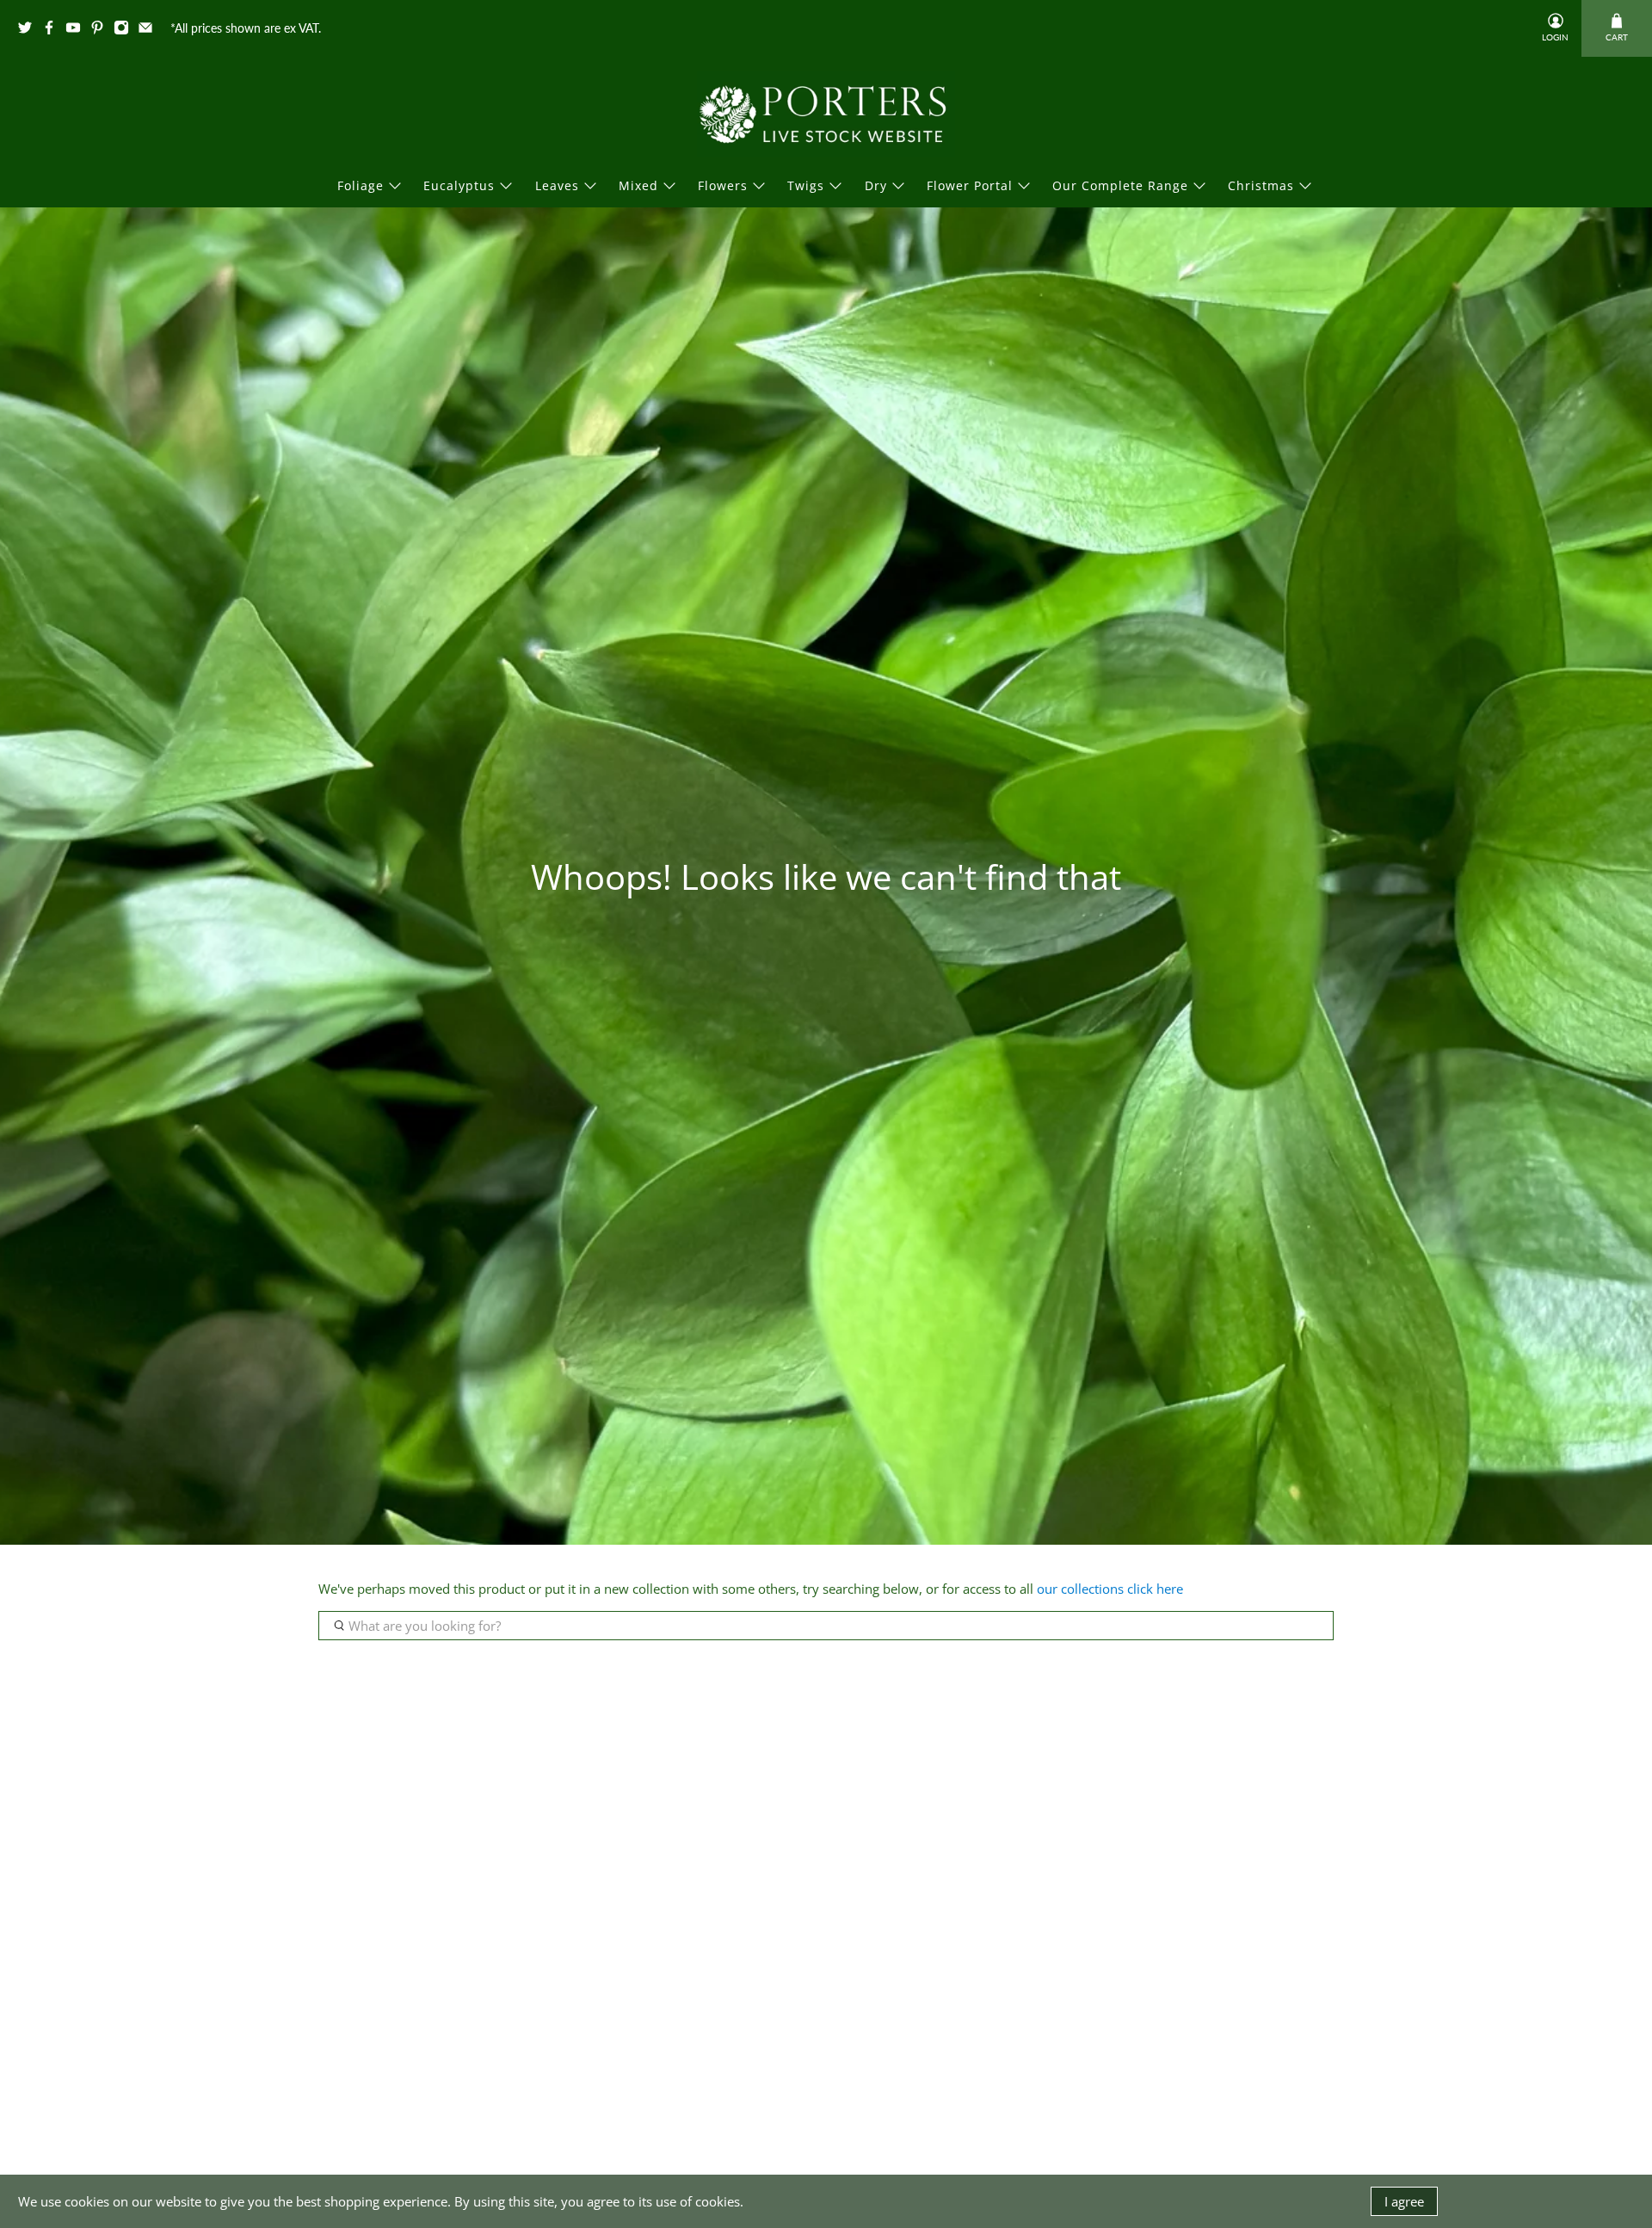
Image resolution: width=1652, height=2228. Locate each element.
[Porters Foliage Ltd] (826, 114)
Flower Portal (970, 185)
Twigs (806, 185)
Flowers (723, 185)
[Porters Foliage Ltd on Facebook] (53, 31)
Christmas (1261, 185)
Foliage (361, 185)
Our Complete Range (1120, 185)
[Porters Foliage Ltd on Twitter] (29, 31)
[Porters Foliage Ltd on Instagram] (126, 31)
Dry (876, 185)
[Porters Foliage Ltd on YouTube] (77, 31)
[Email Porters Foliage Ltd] (150, 31)
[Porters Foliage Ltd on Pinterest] (102, 31)
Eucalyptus (459, 185)
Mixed (638, 185)
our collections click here (1110, 1589)
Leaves (557, 185)
